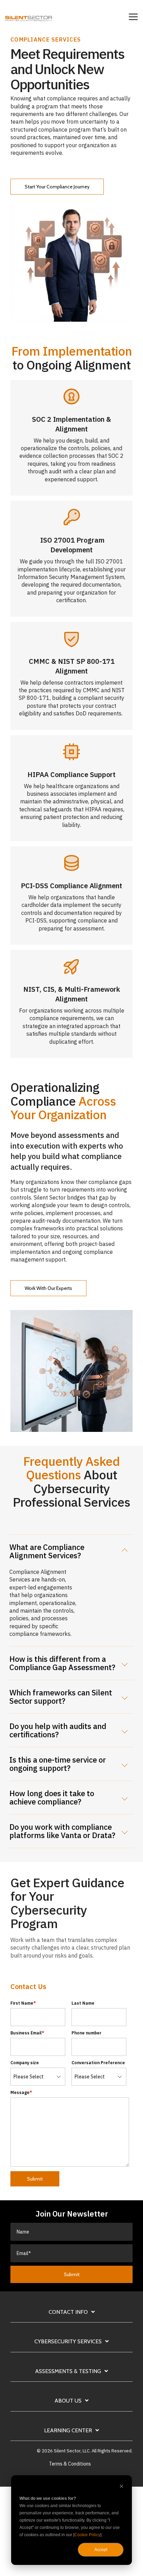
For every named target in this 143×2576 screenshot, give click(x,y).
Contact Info (68, 2312)
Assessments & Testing (68, 2371)
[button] (133, 16)
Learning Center (68, 2430)
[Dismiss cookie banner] (121, 2487)
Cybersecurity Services (68, 2341)
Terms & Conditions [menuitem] (70, 2464)
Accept (101, 2550)
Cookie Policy (87, 2535)
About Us (68, 2401)
